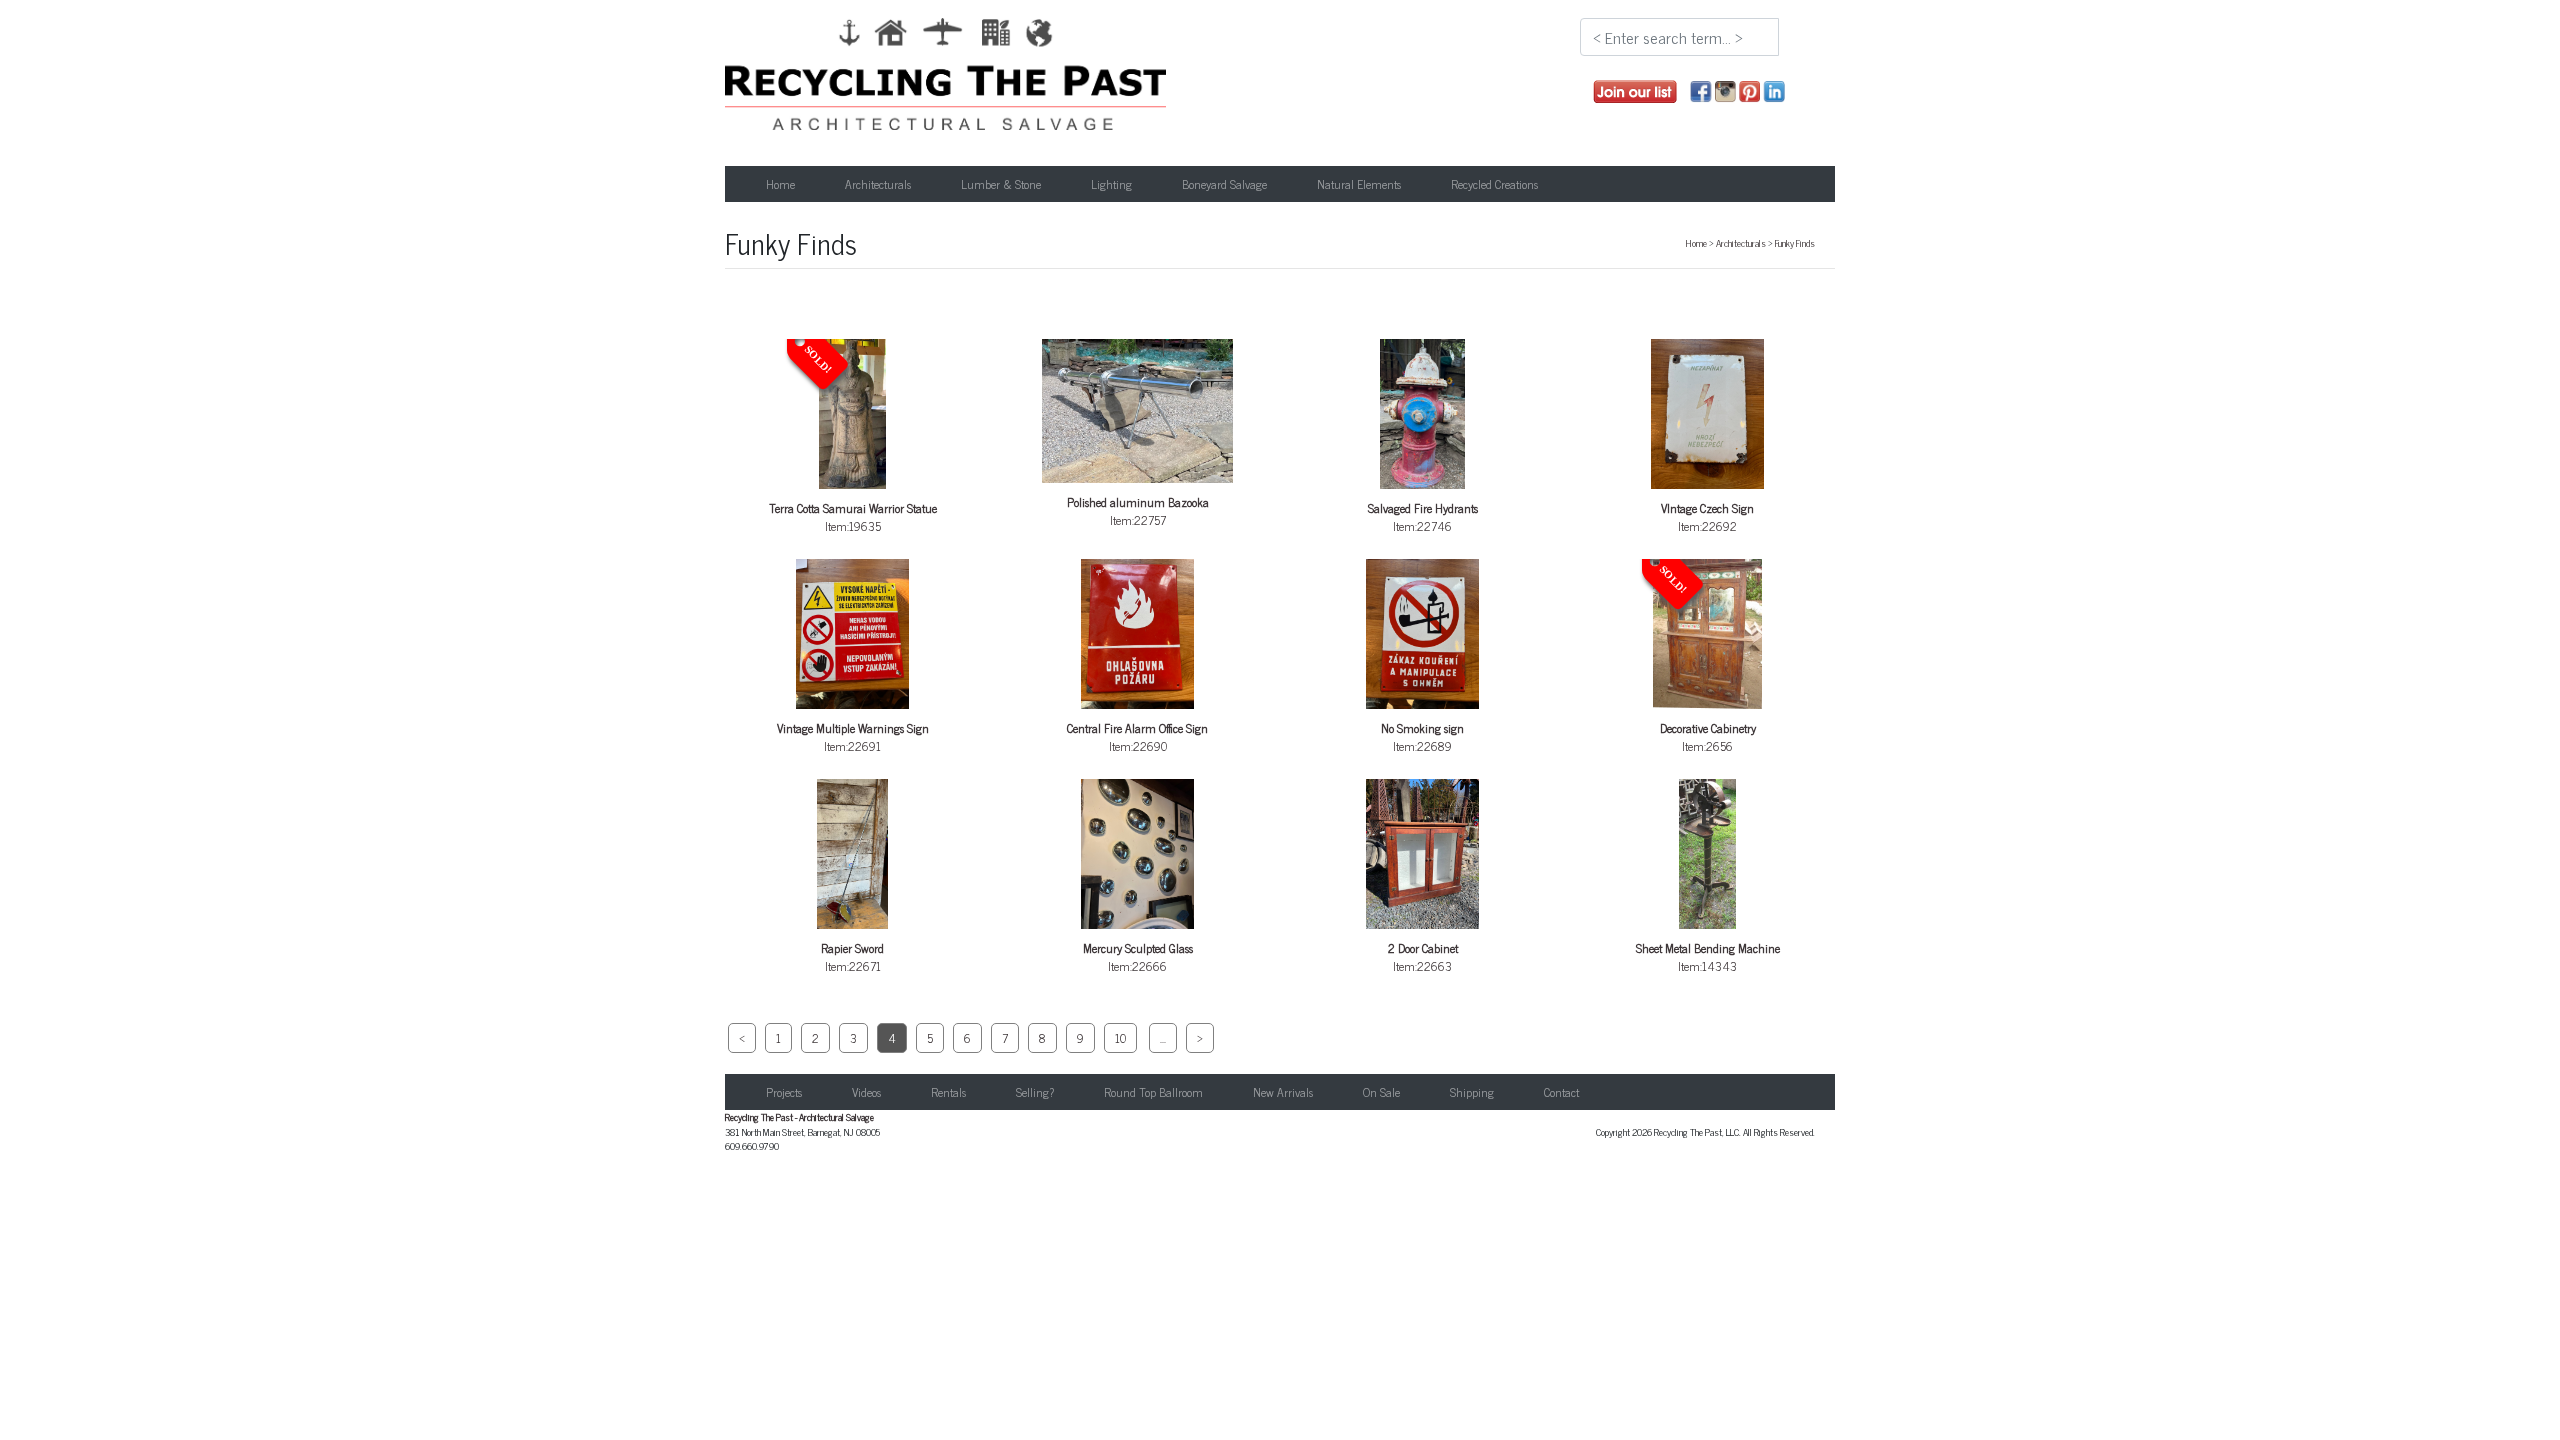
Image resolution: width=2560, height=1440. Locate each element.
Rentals (948, 1092)
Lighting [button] (1111, 184)
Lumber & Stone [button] (1001, 184)
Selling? (1035, 1092)
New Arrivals (1283, 1092)
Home (780, 184)
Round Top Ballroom (1153, 1092)
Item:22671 (852, 957)
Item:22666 (1138, 957)
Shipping (1472, 1092)
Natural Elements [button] (1359, 184)
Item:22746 (1423, 517)
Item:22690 (1137, 737)
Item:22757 (1138, 511)
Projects (784, 1092)
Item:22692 (1707, 517)
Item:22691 (853, 737)
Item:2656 (1706, 660)
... (1163, 1038)
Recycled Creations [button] (1494, 184)
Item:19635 (853, 440)
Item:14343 (1708, 957)
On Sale (1381, 1092)
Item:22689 (1422, 737)
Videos (866, 1092)
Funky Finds (1795, 243)
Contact (1561, 1092)
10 (1120, 1038)
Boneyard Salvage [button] (1224, 184)
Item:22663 (1423, 957)
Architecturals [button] (878, 184)
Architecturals (1741, 243)
